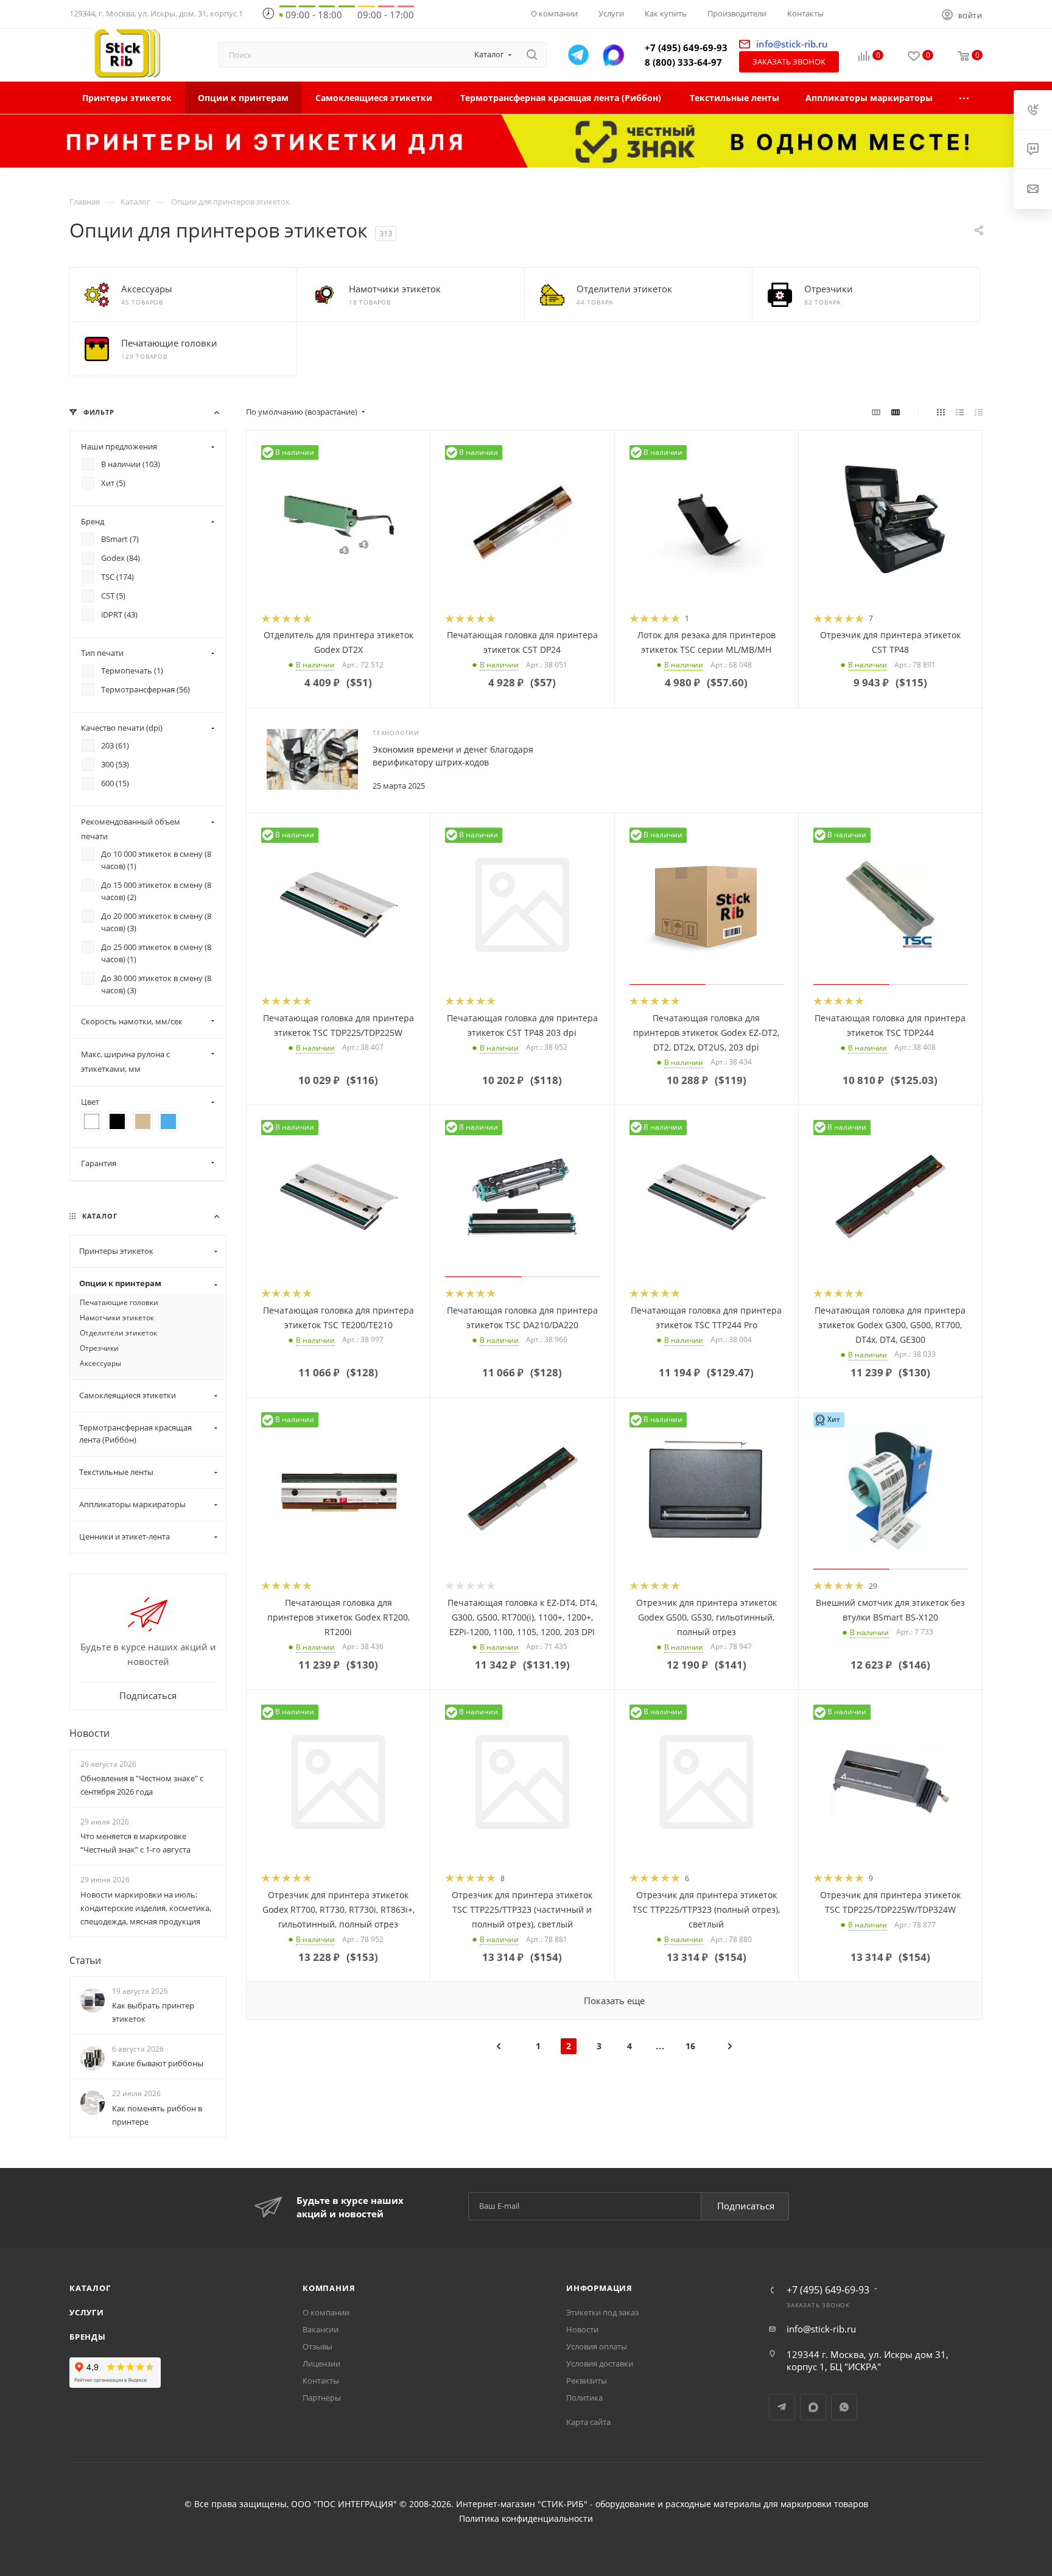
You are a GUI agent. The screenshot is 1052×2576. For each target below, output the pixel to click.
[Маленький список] (876, 412)
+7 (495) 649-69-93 (686, 48)
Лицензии (321, 2363)
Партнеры (322, 2398)
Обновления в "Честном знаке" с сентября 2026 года (142, 1785)
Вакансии (321, 2329)
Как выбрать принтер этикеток (153, 2012)
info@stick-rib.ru (821, 2329)
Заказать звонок (789, 62)
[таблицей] (979, 412)
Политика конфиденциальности (526, 2519)
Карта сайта (588, 2422)
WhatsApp (844, 2407)
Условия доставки (600, 2363)
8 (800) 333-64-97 (683, 62)
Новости (89, 1733)
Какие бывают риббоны (158, 2063)
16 (690, 2046)
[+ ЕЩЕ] (965, 98)
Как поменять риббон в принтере (157, 2115)
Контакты (321, 2381)
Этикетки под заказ (602, 2312)
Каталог (90, 2288)
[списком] (960, 412)
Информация (599, 2288)
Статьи (85, 1960)
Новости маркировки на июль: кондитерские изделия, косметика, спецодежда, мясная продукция (146, 1908)
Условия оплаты (597, 2346)
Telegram (782, 2407)
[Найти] (532, 55)
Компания (329, 2288)
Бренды (88, 2337)
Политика (584, 2398)
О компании (326, 2312)
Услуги (87, 2312)
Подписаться (746, 2206)
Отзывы (317, 2346)
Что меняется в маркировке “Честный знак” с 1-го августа (135, 1843)
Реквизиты (587, 2381)
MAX (813, 2407)
